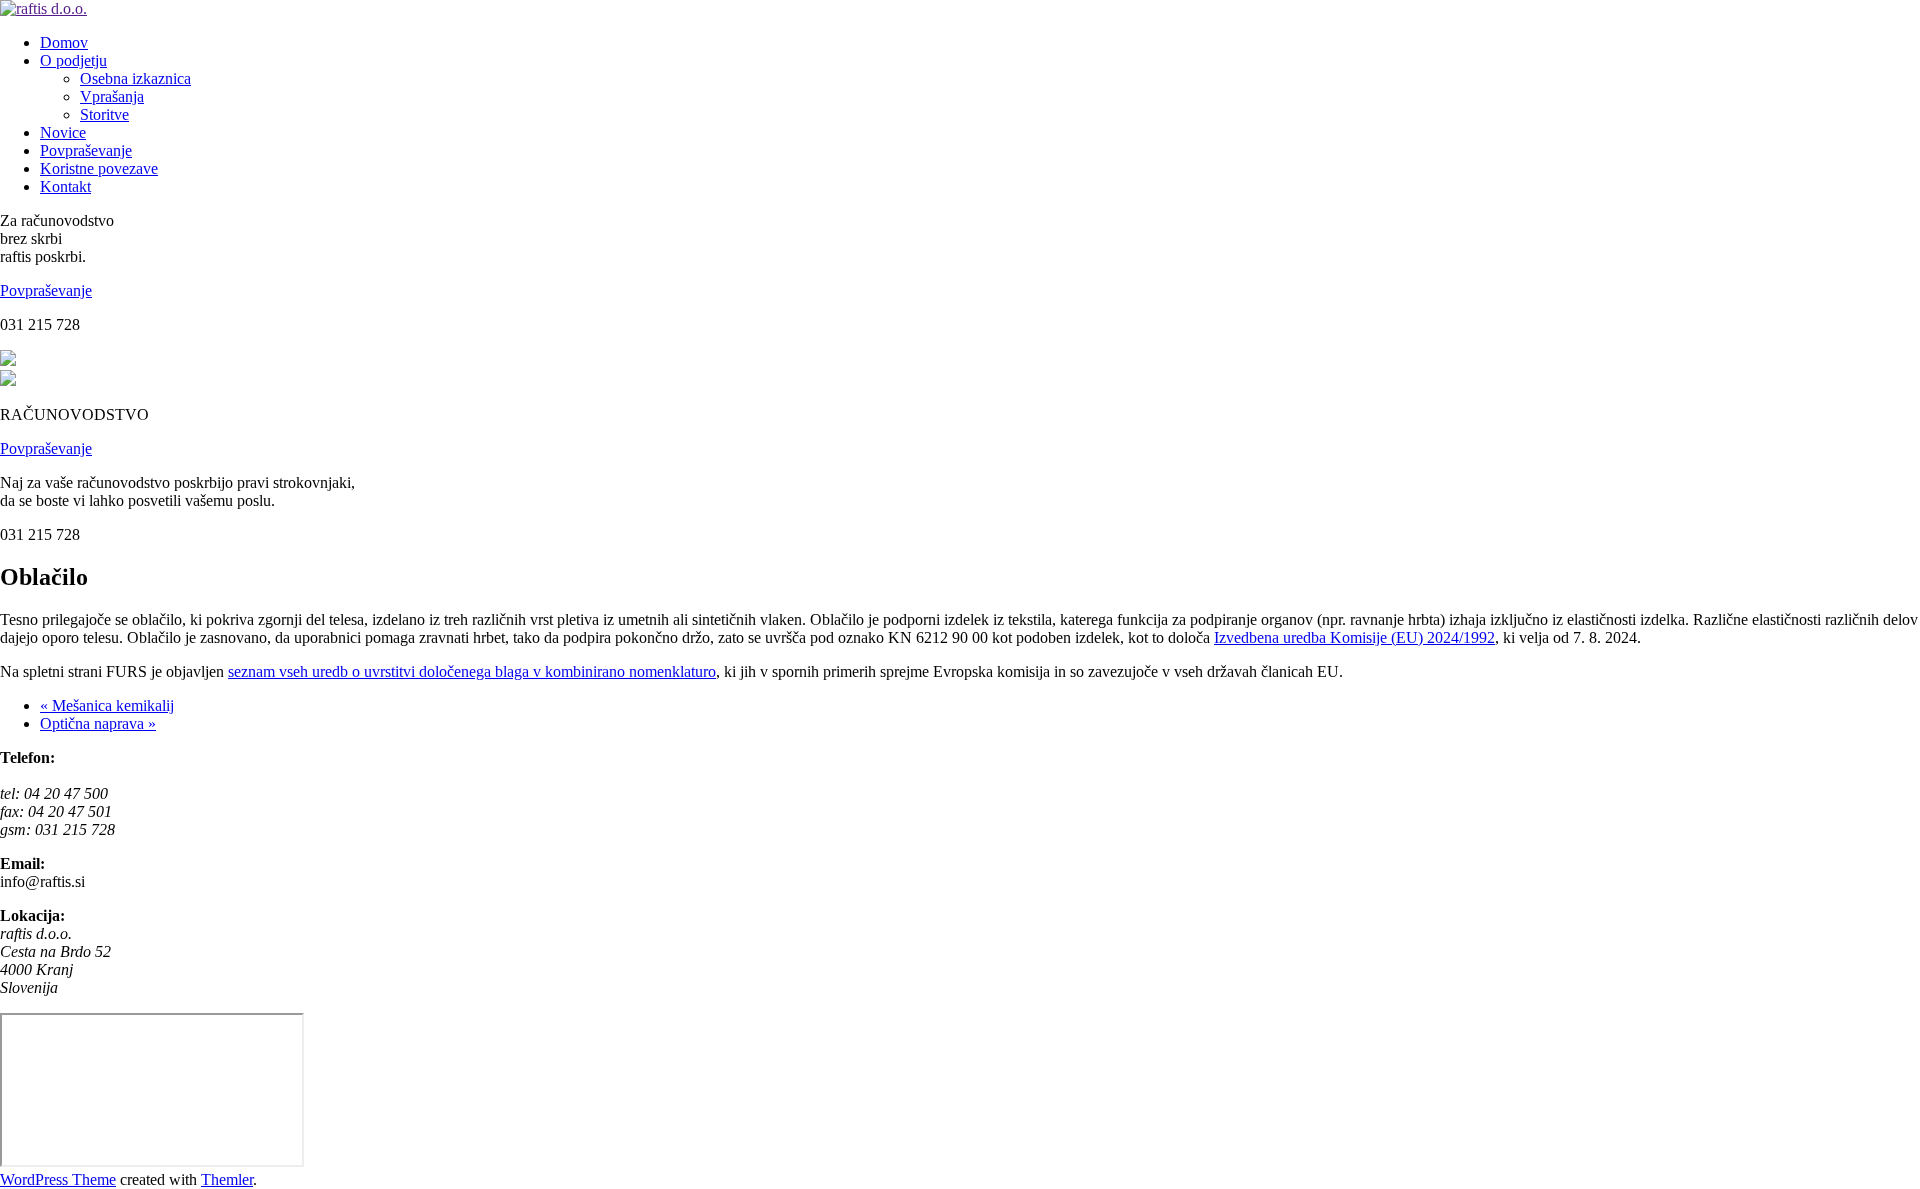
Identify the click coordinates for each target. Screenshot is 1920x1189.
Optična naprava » (98, 723)
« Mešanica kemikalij (107, 705)
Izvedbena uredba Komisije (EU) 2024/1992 (1354, 637)
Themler (227, 1179)
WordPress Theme (58, 1179)
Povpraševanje (46, 290)
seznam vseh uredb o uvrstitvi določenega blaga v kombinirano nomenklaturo (472, 671)
